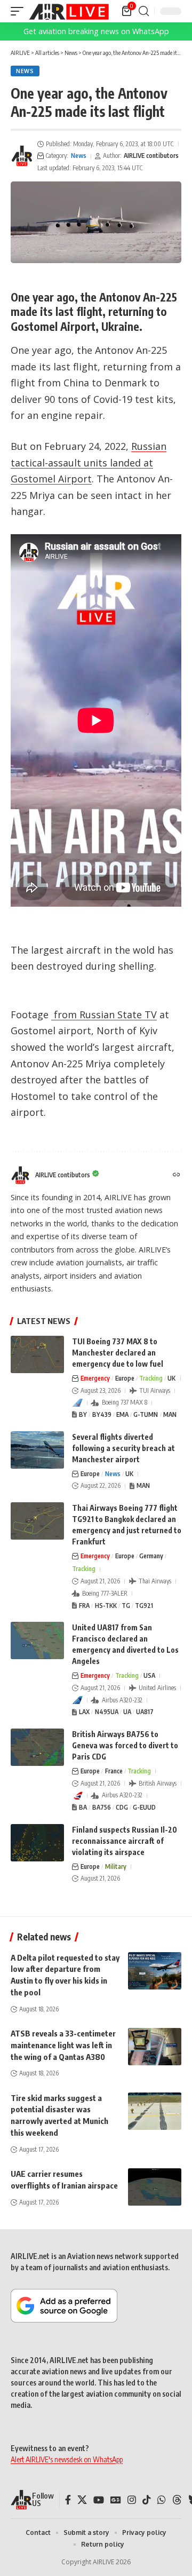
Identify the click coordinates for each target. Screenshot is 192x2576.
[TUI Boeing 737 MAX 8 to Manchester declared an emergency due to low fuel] (37, 1354)
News (25, 71)
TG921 (144, 1606)
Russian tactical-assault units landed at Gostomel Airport (89, 462)
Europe (125, 1378)
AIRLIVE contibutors (151, 156)
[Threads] (177, 2500)
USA (149, 1675)
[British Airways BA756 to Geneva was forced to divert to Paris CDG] (37, 1747)
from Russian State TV (104, 1014)
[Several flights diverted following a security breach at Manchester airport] (37, 1450)
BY (83, 1414)
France (114, 1771)
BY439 (102, 1414)
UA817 (145, 1712)
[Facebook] (68, 2500)
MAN (170, 1414)
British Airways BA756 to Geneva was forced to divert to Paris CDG (125, 1745)
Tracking (151, 1378)
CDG (122, 1807)
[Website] (177, 1175)
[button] (20, 11)
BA (83, 1807)
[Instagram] (132, 2500)
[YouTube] (99, 2500)
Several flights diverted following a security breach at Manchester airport (123, 1448)
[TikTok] (147, 2500)
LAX (84, 1712)
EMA (122, 1414)
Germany (151, 1556)
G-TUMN (146, 1414)
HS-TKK (106, 1606)
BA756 (102, 1807)
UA (127, 1712)
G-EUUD (144, 1807)
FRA (84, 1606)
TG (126, 1606)
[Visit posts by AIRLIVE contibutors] (22, 156)
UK (171, 1378)
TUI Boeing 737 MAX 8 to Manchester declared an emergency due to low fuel (118, 1353)
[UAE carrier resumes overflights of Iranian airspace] (155, 2187)
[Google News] (116, 2500)
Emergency (95, 1378)
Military (116, 1866)
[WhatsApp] (162, 2500)
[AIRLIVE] (69, 11)
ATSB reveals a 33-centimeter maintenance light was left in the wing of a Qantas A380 (63, 2045)
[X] (82, 2500)
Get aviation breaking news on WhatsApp (96, 31)
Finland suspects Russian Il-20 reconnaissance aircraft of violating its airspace (125, 1841)
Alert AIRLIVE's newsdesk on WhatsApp (67, 2459)
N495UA (107, 1712)
